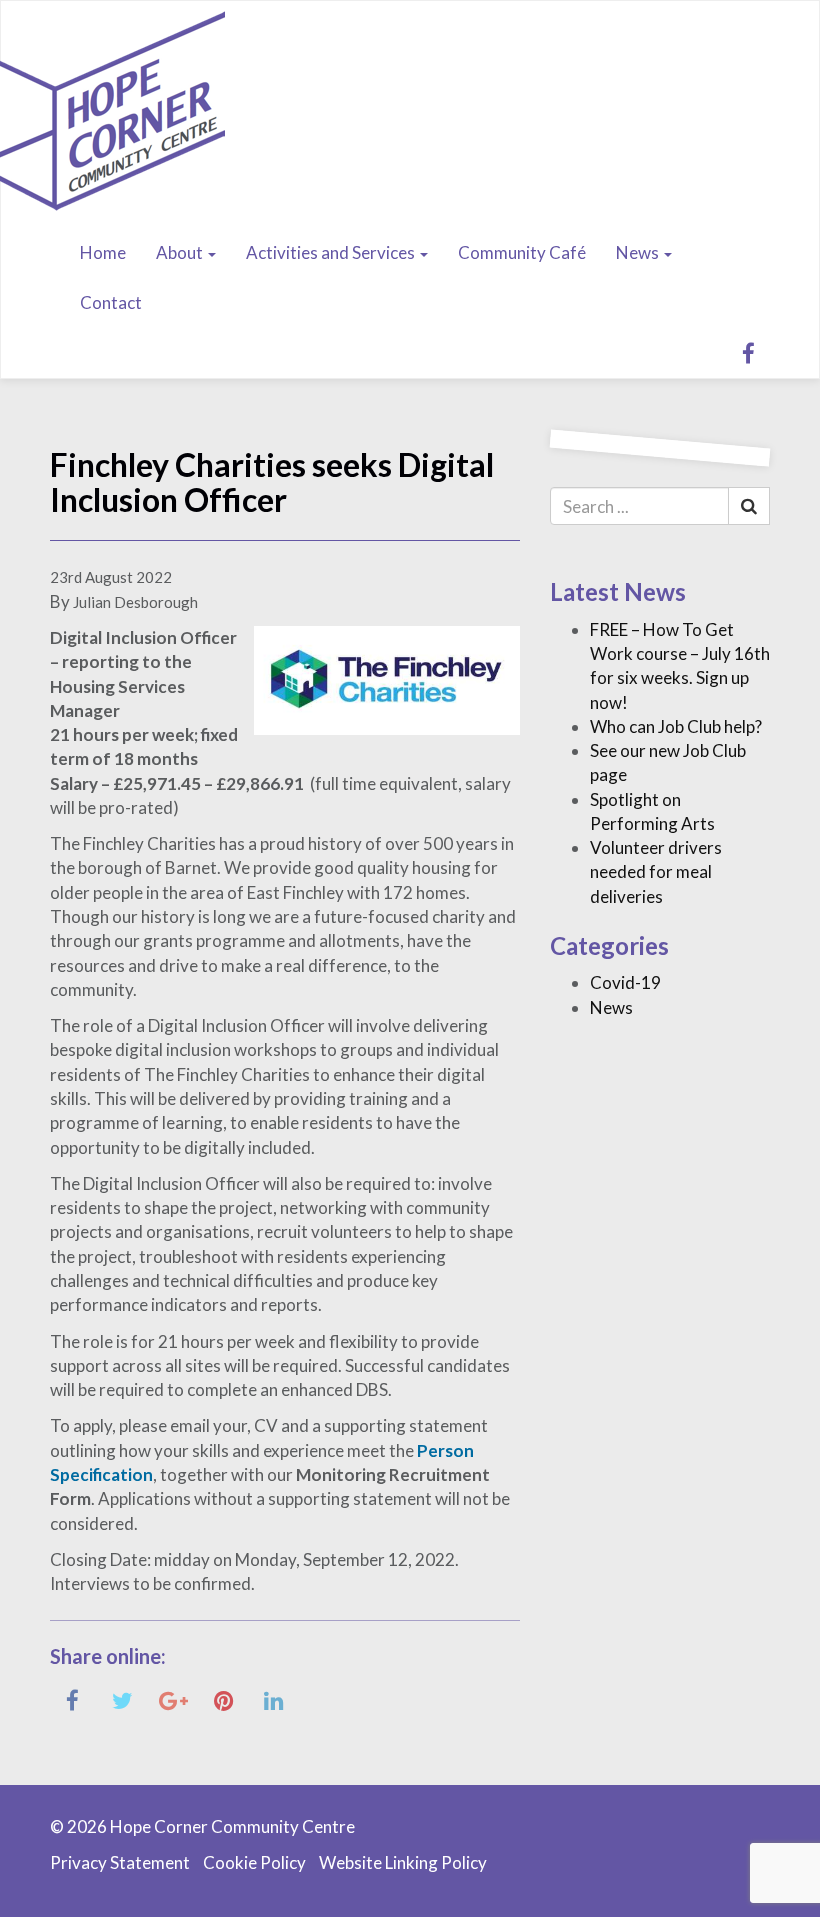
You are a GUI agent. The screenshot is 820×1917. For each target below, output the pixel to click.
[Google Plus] (173, 1699)
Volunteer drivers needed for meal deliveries (656, 872)
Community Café (522, 252)
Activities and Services (332, 252)
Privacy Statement (120, 1862)
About (181, 252)
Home (103, 252)
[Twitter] (122, 1699)
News (639, 252)
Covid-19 (625, 982)
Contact (111, 302)
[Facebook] (748, 353)
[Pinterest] (223, 1699)
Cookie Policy (254, 1862)
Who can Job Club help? (676, 726)
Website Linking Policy (403, 1862)
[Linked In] (273, 1699)
